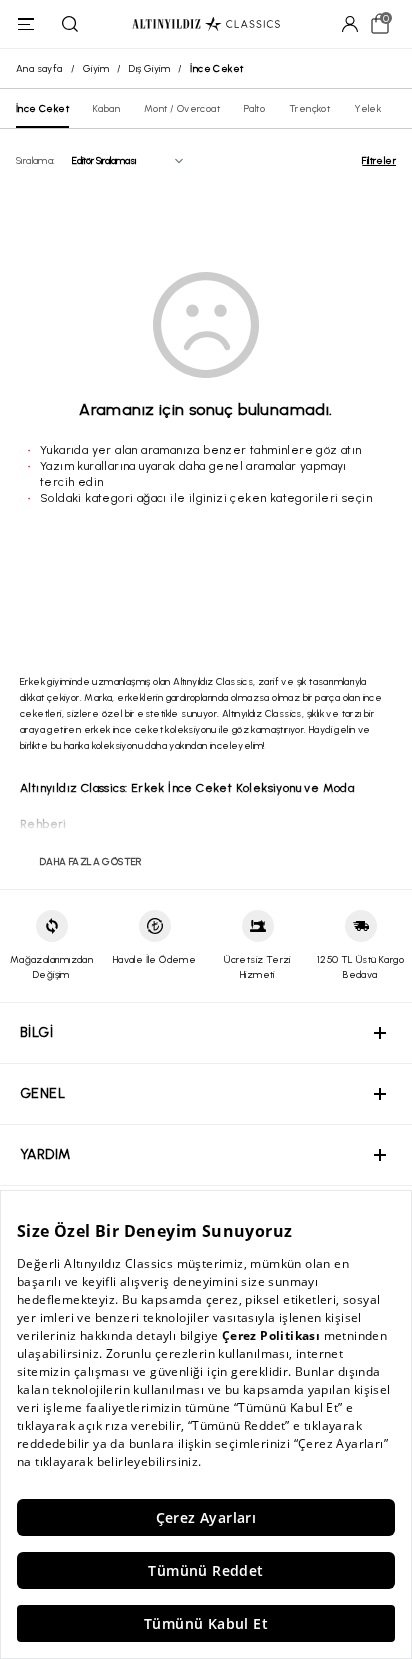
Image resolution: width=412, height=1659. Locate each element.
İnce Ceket (42, 108)
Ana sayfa (39, 68)
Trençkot (309, 108)
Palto (254, 108)
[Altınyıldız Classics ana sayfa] (206, 24)
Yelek (367, 108)
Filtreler (379, 160)
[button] (206, 1033)
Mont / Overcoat (182, 108)
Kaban (106, 108)
